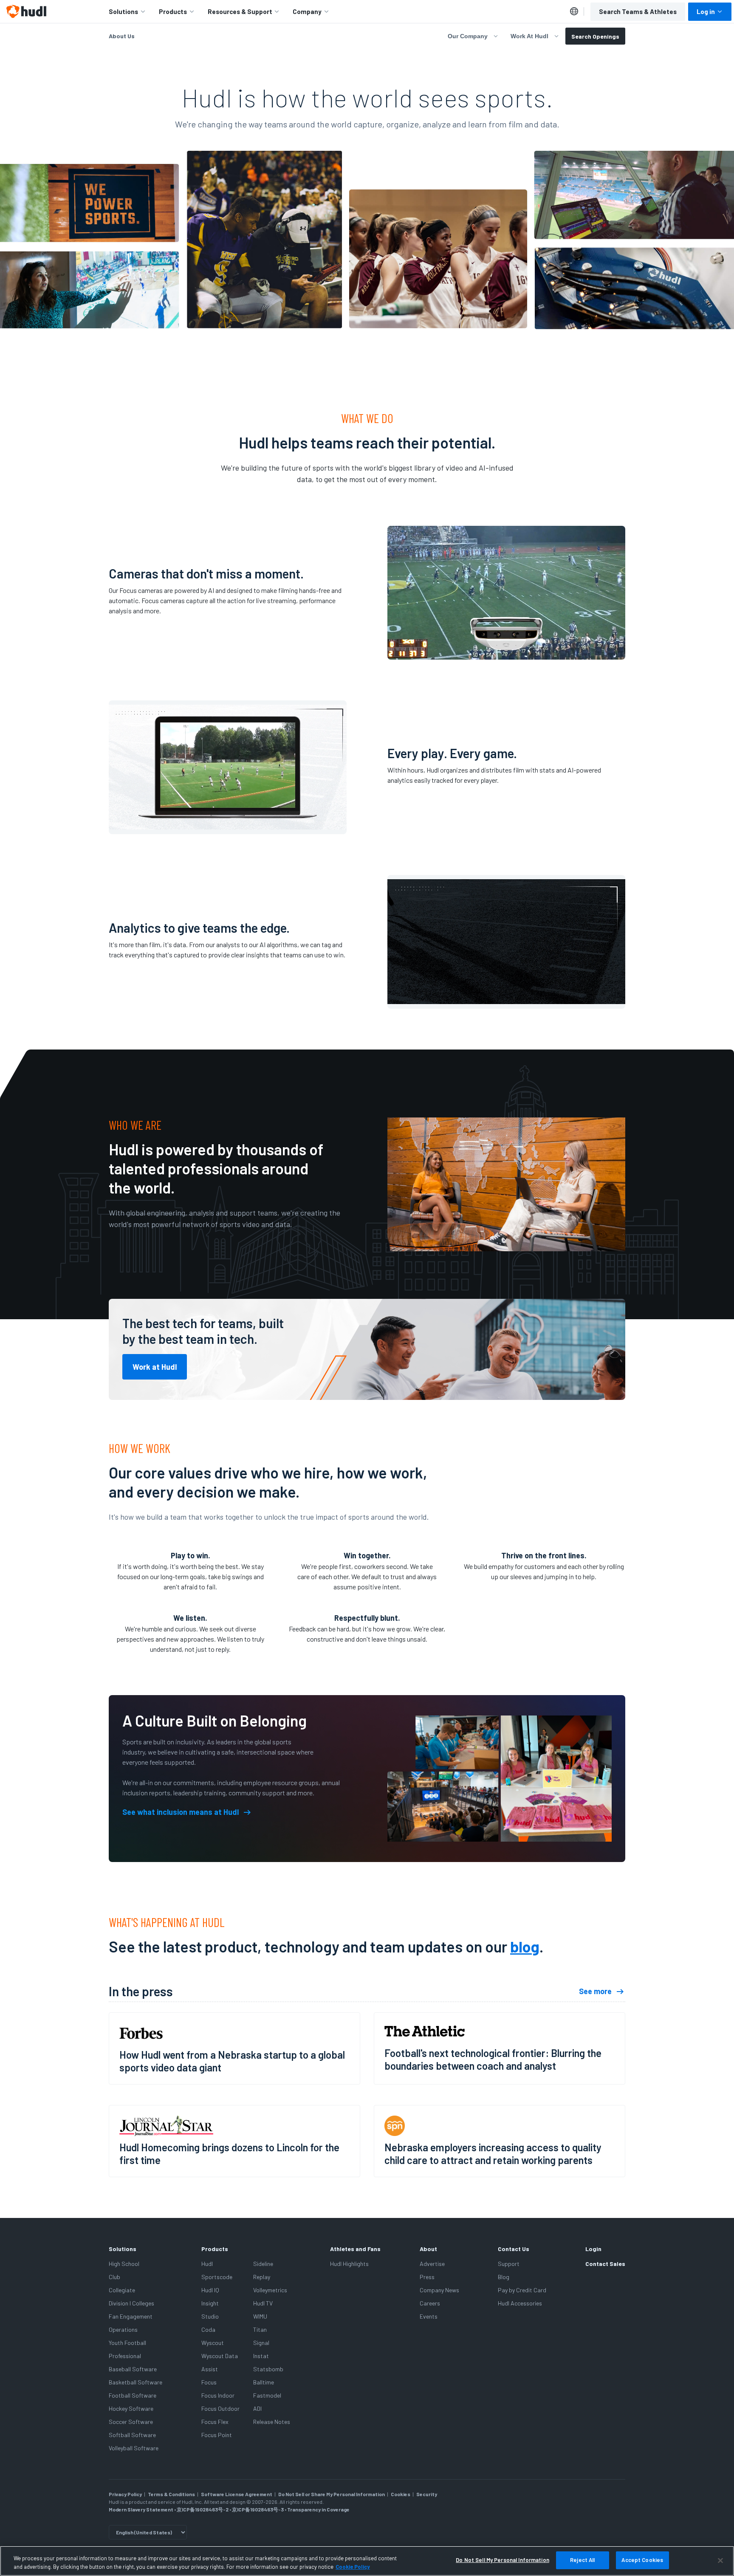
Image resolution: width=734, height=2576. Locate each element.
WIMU (260, 2316)
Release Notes (272, 2422)
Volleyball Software (134, 2448)
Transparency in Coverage (318, 2509)
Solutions (123, 11)
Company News (439, 2290)
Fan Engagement (131, 2316)
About (428, 2249)
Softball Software (132, 2435)
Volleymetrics (270, 2290)
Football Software (133, 2395)
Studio (210, 2316)
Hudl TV (263, 2303)
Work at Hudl (155, 1367)
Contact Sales (605, 2264)
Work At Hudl (529, 36)
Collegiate (122, 2290)
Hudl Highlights (349, 2264)
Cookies (401, 2494)
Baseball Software (133, 2369)
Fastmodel (267, 2395)
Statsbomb (268, 2369)
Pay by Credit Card (522, 2290)
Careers (430, 2303)
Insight (210, 2303)
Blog (504, 2277)
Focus (209, 2382)
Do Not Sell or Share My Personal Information (332, 2494)
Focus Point (217, 2435)
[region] (367, 2561)
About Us (122, 36)
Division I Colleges (131, 2303)
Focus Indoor (218, 2395)
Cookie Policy (353, 2567)
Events (429, 2316)
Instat (261, 2356)
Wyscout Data (220, 2356)
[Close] (720, 2560)
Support (509, 2264)
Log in (706, 11)
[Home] (26, 11)
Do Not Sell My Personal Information (503, 2560)
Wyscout (213, 2343)
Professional (125, 2356)
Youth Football (127, 2343)
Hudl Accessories (520, 2303)
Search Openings (595, 36)
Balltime (264, 2382)
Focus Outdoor (220, 2408)
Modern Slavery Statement (141, 2509)
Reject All (582, 2560)
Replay (262, 2277)
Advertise (432, 2264)
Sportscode (217, 2277)
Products (173, 11)
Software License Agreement (237, 2494)
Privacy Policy (125, 2494)
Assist (210, 2369)
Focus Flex (215, 2422)
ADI (257, 2408)
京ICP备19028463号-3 (258, 2509)
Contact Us (514, 2249)
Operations (123, 2329)
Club (114, 2277)
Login (593, 2249)
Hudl (207, 2264)
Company (307, 11)
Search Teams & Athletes (638, 11)
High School (124, 2264)
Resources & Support (240, 11)
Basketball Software (136, 2382)
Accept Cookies (642, 2560)
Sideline (263, 2264)
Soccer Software (131, 2422)
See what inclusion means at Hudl (181, 1812)
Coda (208, 2329)
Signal (261, 2343)
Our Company (468, 36)
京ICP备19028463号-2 (203, 2509)
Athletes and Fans (355, 2249)
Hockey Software (131, 2408)
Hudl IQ (210, 2290)
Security (427, 2494)
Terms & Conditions (171, 2494)
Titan (260, 2329)
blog (525, 1946)
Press (427, 2277)
